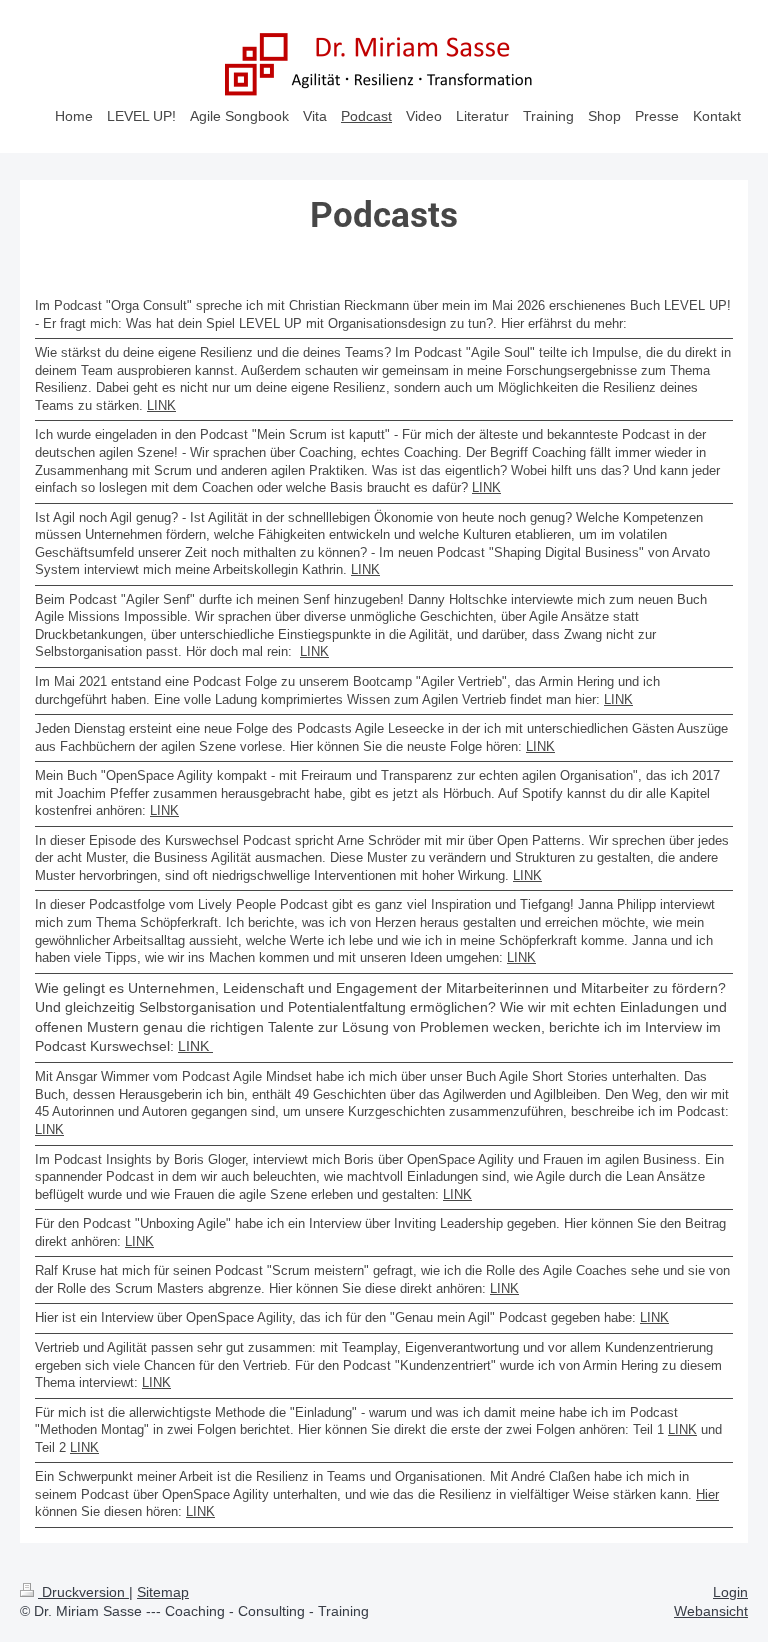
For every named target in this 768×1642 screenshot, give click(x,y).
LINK (161, 405)
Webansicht (711, 1611)
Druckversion (83, 1592)
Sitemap (163, 1592)
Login (730, 1592)
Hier (707, 1494)
